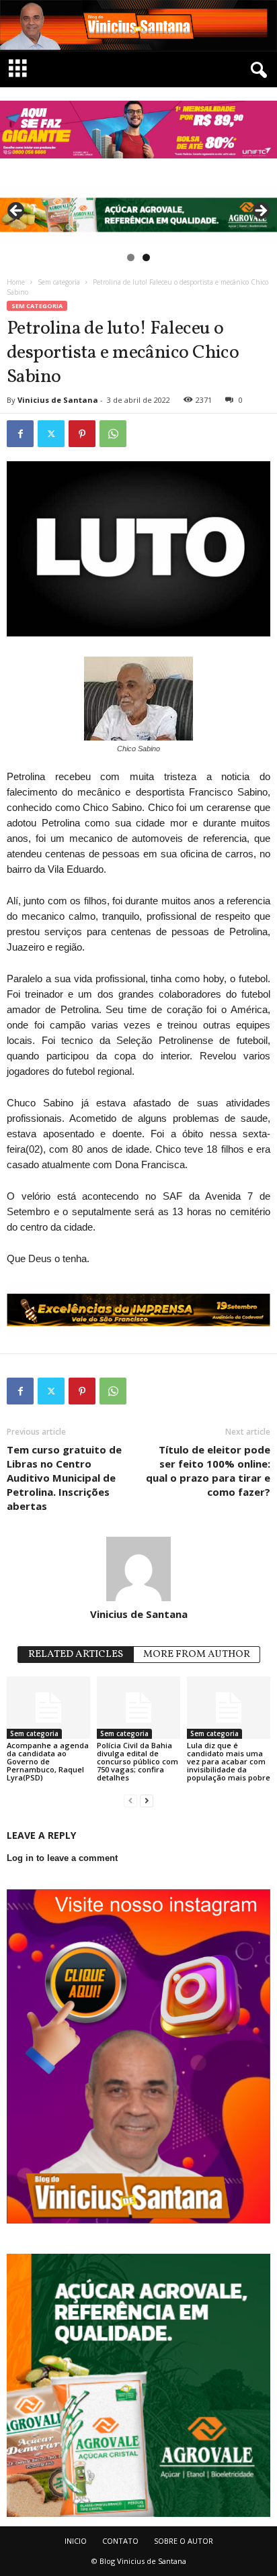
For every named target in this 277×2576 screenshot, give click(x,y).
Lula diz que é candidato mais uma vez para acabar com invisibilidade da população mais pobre (229, 1761)
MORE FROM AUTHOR (197, 1655)
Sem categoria (59, 282)
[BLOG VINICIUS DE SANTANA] (138, 26)
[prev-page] (130, 1800)
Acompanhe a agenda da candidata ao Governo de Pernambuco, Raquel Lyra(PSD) (48, 1761)
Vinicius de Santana (58, 400)
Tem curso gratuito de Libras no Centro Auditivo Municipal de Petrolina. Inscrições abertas (64, 1478)
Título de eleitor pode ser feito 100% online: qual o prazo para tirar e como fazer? (208, 1471)
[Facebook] (20, 434)
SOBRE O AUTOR (184, 2541)
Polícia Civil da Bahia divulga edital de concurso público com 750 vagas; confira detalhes (137, 1761)
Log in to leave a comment (62, 1858)
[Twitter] (51, 434)
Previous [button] (17, 211)
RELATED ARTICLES (76, 1655)
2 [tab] (146, 257)
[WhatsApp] (113, 434)
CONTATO (120, 2541)
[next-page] (147, 1800)
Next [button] (260, 211)
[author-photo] (138, 1569)
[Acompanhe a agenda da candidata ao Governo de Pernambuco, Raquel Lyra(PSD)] (48, 1708)
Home (16, 282)
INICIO (76, 2541)
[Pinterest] (82, 434)
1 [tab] (131, 257)
